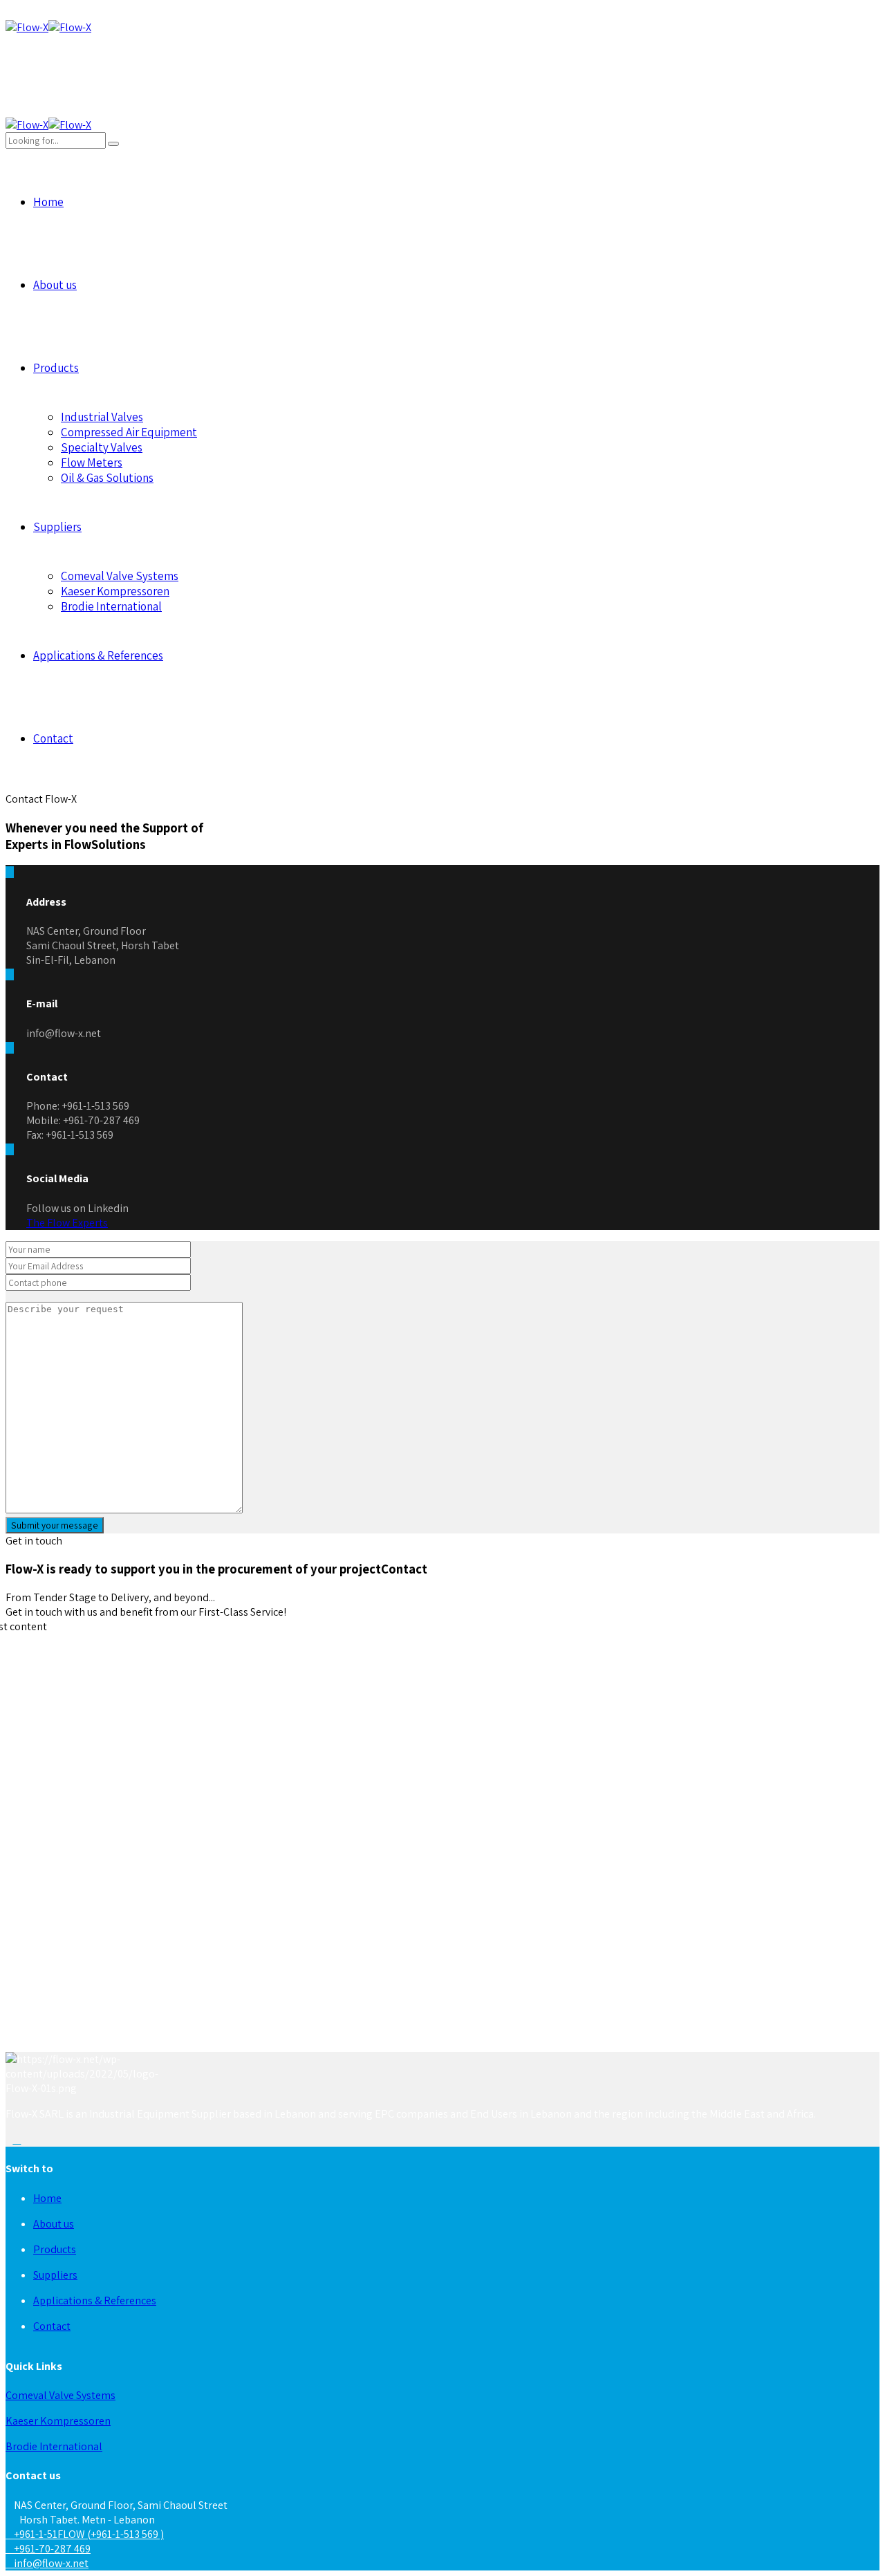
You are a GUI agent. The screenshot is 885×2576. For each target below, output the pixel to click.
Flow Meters (92, 463)
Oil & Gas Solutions (107, 478)
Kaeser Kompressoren (115, 591)
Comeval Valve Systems (120, 576)
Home (48, 202)
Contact (53, 738)
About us (55, 285)
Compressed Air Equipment (129, 432)
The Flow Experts (67, 1223)
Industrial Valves (102, 417)
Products (56, 368)
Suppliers (57, 527)
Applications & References (98, 655)
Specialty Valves (102, 447)
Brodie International (111, 606)
